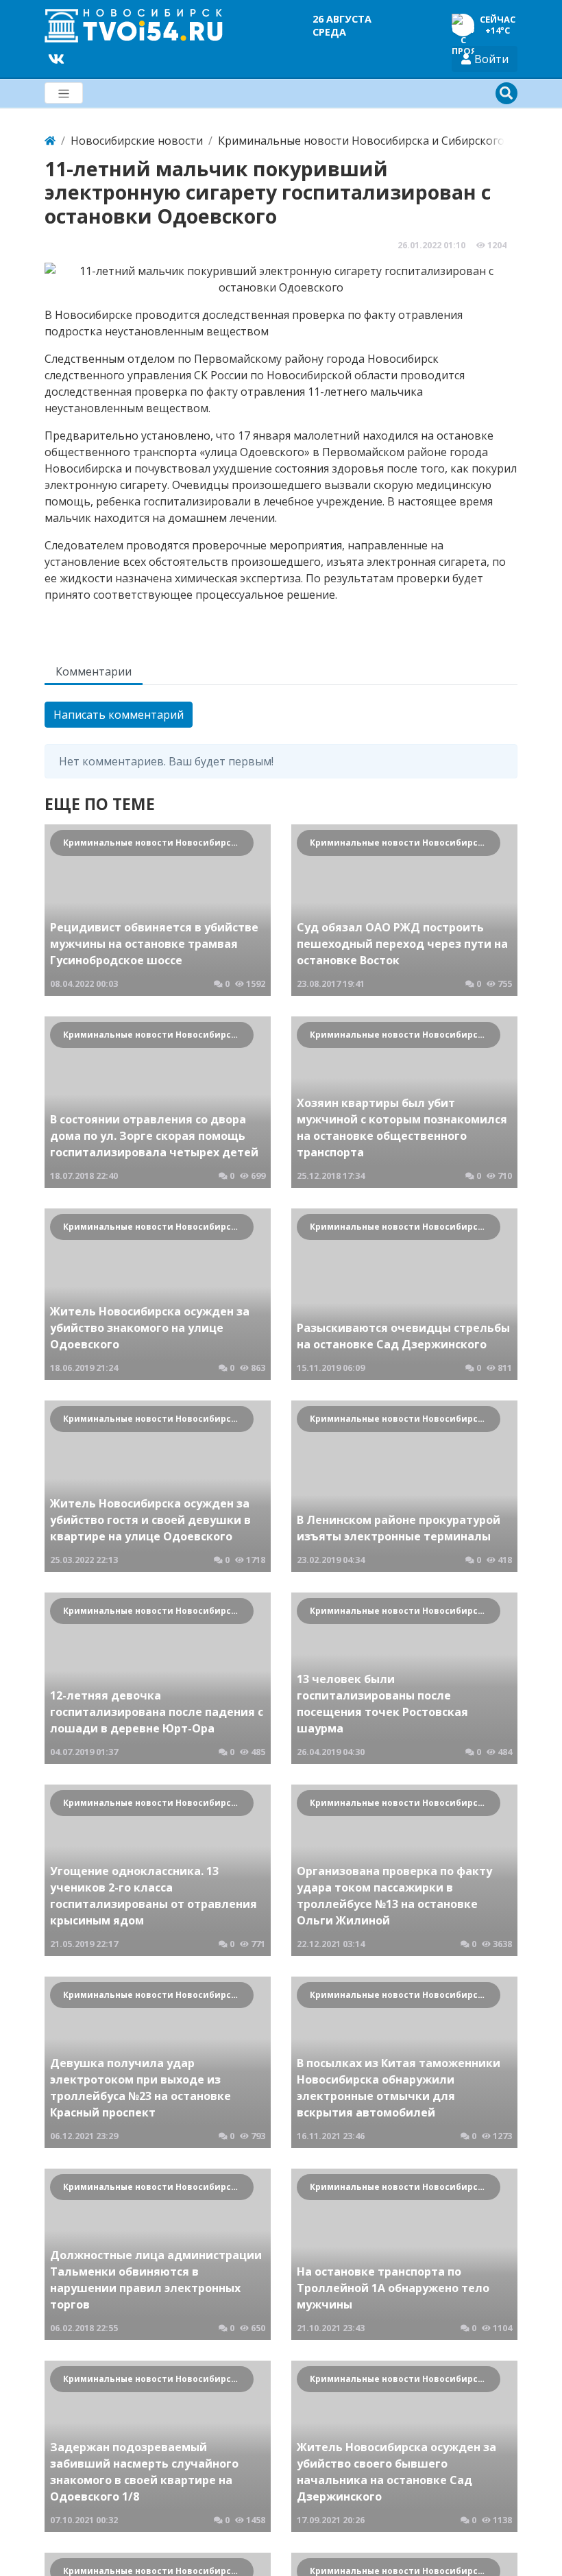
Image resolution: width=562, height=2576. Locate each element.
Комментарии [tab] (94, 671)
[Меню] (64, 93)
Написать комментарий (119, 715)
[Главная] (50, 141)
